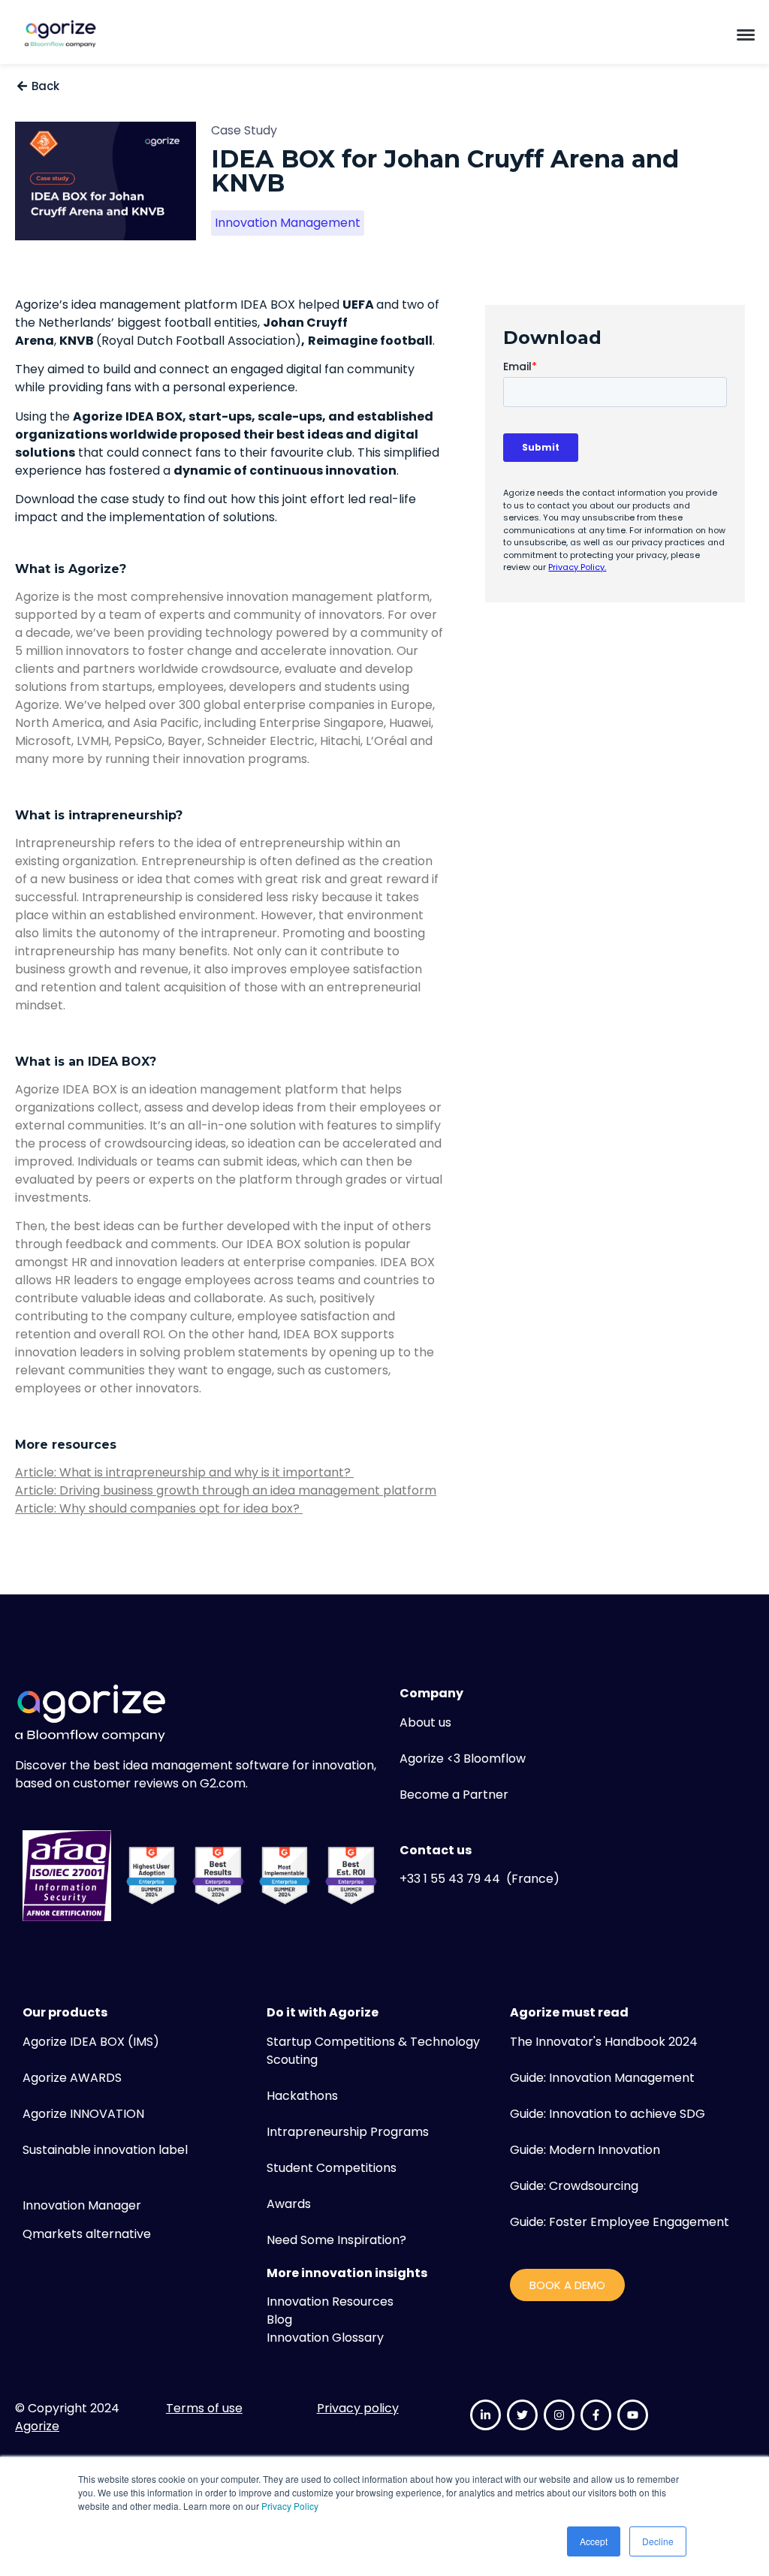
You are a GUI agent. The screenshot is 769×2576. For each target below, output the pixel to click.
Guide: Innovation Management (602, 2078)
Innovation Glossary (325, 2338)
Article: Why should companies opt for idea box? (159, 1508)
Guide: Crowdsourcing (574, 2186)
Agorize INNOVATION (83, 2114)
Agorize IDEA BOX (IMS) (91, 2042)
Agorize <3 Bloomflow (463, 1759)
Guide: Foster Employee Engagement (620, 2222)
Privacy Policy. (577, 567)
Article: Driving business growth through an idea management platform (226, 1490)
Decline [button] (658, 2541)
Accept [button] (594, 2541)
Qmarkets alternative (87, 2234)
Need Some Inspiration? (336, 2240)
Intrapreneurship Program (345, 2132)
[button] (746, 34)
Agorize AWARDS (72, 2078)
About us (425, 1722)
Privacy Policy (290, 2506)
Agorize (37, 2426)
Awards (289, 2204)
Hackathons (302, 2096)
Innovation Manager (82, 2205)
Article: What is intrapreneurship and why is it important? (184, 1472)
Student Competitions (332, 2168)
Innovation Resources (330, 2302)
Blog (279, 2320)
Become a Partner (454, 1795)
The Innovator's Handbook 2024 (604, 2042)
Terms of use (204, 2408)
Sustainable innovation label (105, 2150)
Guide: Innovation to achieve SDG (608, 2114)
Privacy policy (358, 2408)
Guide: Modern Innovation (585, 2150)
